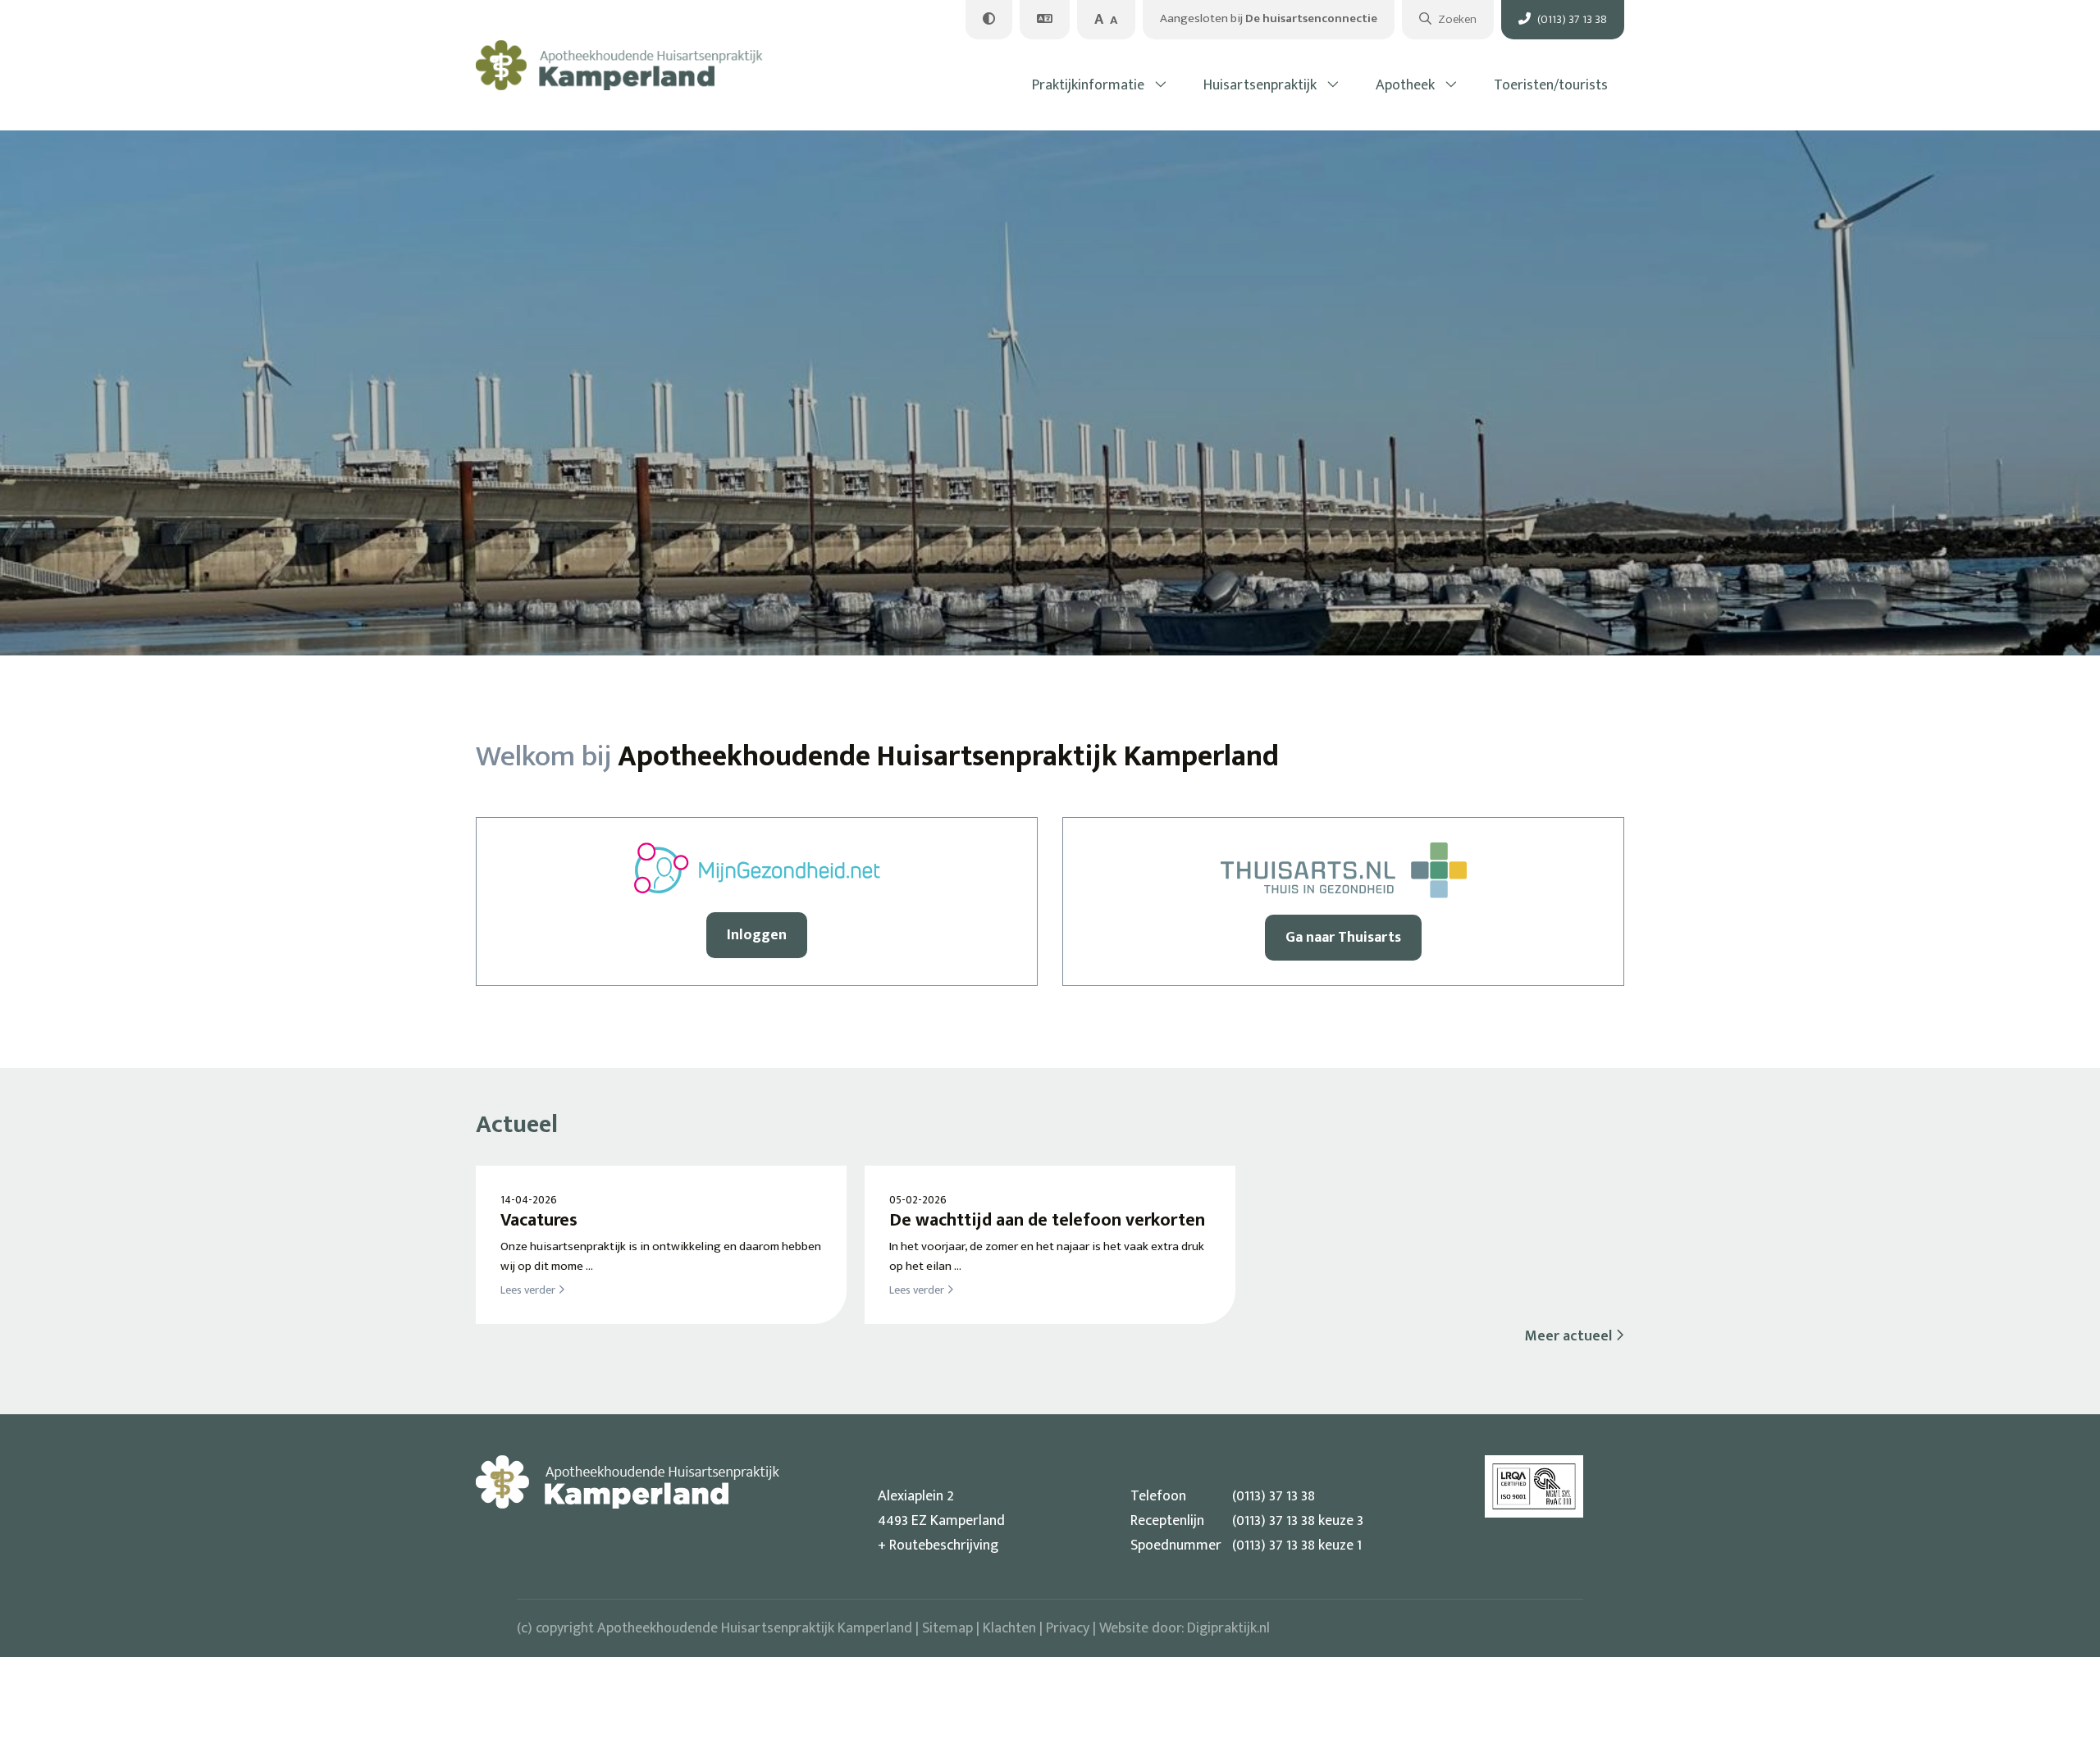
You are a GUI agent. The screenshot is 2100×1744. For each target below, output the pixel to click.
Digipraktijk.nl (1228, 1628)
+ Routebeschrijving (938, 1545)
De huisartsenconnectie (1269, 18)
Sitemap (947, 1628)
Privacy (1068, 1628)
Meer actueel (1570, 1336)
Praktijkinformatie (1088, 85)
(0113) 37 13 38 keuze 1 (1246, 1545)
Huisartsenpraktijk (1260, 85)
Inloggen (757, 935)
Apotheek (1405, 85)
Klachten (1009, 1628)
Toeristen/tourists (1551, 85)
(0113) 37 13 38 (1223, 1496)
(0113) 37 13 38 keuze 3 (1247, 1521)
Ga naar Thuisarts (1343, 938)
